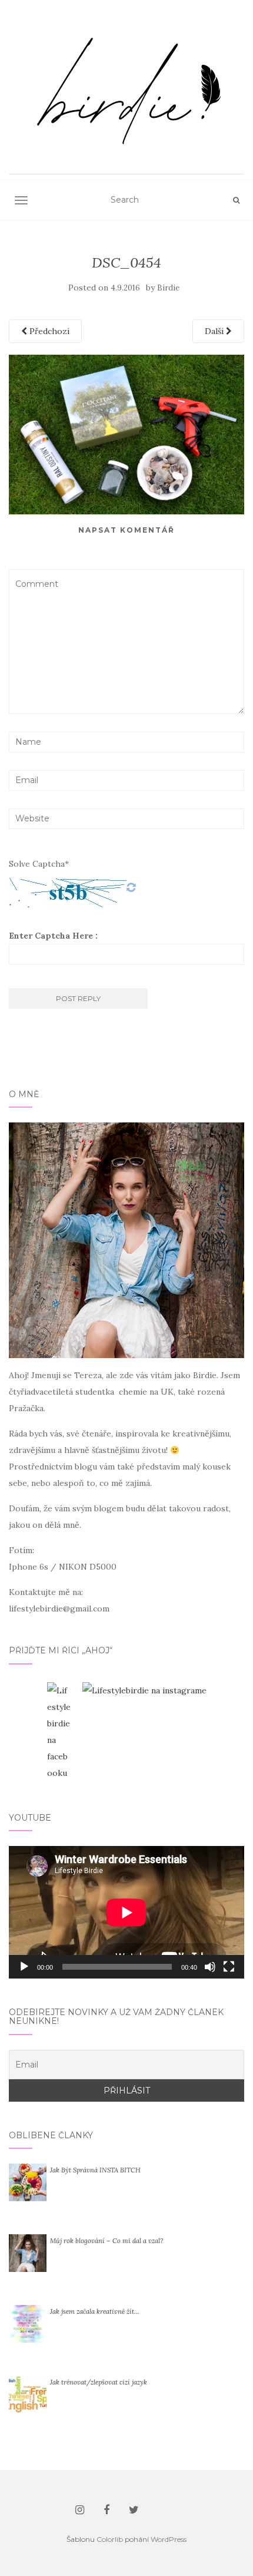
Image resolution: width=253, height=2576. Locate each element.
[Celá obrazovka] (229, 1967)
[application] (126, 1912)
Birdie (168, 288)
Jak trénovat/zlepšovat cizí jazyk (99, 2382)
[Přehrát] (24, 1967)
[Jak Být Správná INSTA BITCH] (28, 2182)
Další (215, 331)
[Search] (236, 200)
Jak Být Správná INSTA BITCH (95, 2170)
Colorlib (110, 2539)
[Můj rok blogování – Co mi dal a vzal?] (28, 2253)
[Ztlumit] (210, 1967)
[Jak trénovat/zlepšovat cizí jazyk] (28, 2394)
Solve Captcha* (39, 864)
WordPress (169, 2539)
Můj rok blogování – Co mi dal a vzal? (106, 2241)
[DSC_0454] (126, 434)
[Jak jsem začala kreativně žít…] (28, 2323)
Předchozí (48, 331)
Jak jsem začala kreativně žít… (95, 2311)
